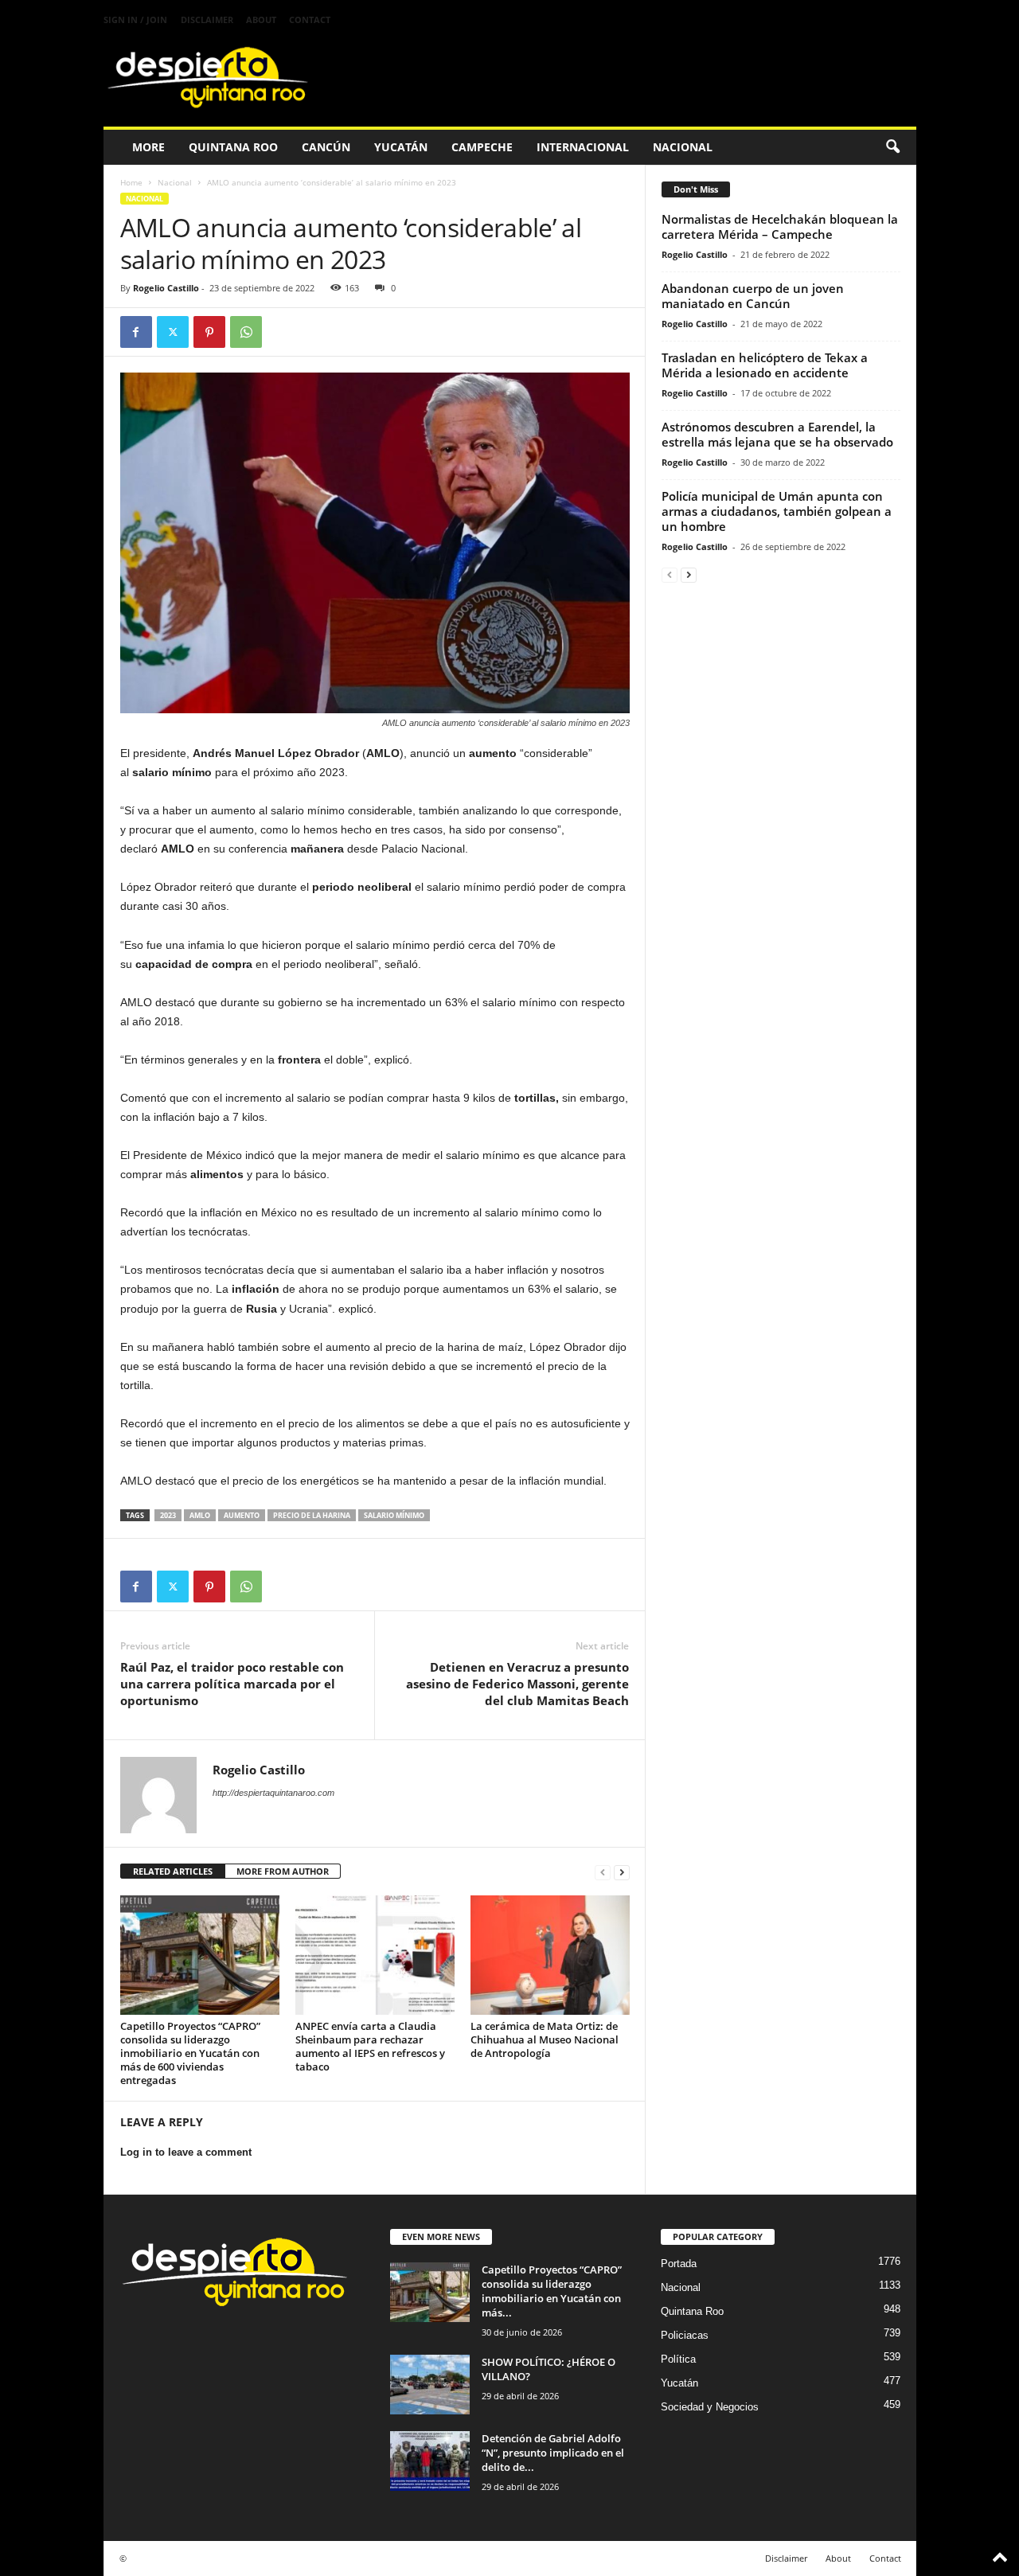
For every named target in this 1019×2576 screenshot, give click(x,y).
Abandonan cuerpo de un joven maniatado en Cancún (753, 296)
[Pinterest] (209, 332)
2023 (168, 1515)
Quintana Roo (233, 147)
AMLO (200, 1515)
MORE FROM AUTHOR (283, 1871)
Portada (679, 2264)
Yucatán (401, 147)
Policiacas (685, 2335)
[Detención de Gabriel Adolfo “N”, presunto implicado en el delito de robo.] (430, 2461)
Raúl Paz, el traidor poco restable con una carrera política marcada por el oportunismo (232, 1684)
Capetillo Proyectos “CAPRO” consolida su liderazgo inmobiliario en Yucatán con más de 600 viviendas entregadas (190, 2053)
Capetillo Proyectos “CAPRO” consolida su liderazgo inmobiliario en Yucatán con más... (552, 2291)
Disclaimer (207, 20)
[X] (173, 332)
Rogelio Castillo (166, 288)
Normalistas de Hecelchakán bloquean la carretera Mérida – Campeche (780, 226)
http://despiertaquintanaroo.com (273, 1793)
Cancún (326, 147)
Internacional (583, 147)
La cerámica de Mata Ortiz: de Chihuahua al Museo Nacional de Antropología (545, 2039)
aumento (242, 1515)
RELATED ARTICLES (173, 1871)
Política (678, 2359)
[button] (892, 147)
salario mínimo (394, 1515)
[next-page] (622, 1872)
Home (131, 182)
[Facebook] (136, 332)
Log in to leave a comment (186, 2152)
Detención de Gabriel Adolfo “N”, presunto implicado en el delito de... (553, 2453)
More (148, 147)
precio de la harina (312, 1515)
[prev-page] (603, 1872)
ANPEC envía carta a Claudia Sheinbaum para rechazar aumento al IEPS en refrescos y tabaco (370, 2046)
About (261, 20)
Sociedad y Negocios (710, 2407)
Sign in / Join (135, 20)
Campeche (482, 147)
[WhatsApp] (246, 332)
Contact (310, 20)
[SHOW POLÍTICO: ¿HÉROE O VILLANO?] (430, 2385)
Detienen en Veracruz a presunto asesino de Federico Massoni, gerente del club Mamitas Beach (517, 1684)
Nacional (683, 147)
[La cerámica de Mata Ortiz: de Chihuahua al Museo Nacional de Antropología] (550, 1955)
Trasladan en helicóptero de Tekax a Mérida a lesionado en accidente (765, 365)
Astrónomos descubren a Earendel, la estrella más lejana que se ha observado (777, 434)
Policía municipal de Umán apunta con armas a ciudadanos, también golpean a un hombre (777, 511)
